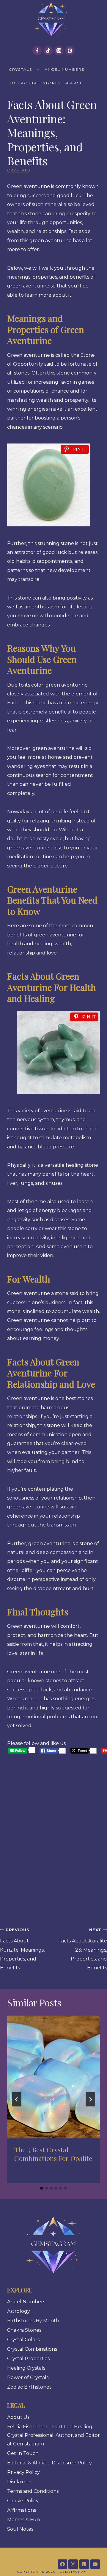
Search (74, 83)
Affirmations (22, 2510)
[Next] (90, 2099)
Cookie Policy (23, 2501)
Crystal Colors (23, 2340)
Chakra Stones (24, 2330)
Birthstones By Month (33, 2321)
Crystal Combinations (32, 2349)
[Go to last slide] (17, 2099)
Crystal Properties (28, 2359)
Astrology (19, 2311)
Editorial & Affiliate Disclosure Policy (49, 2463)
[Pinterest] (70, 51)
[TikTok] (48, 51)
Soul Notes (20, 2529)
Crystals (21, 69)
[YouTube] (95, 2564)
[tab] (42, 2188)
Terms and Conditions (33, 2491)
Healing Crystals (26, 2368)
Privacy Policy (23, 2472)
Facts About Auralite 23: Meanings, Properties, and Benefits (83, 1949)
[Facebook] (37, 51)
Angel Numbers (64, 69)
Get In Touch (23, 2453)
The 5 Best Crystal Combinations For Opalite (53, 2154)
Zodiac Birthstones (35, 83)
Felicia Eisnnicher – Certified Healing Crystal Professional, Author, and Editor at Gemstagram (53, 2435)
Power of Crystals (28, 2377)
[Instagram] (59, 51)
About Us (18, 2417)
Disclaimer (19, 2482)
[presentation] (53, 2077)
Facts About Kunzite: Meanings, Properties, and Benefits (22, 1949)
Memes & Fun (23, 2520)
